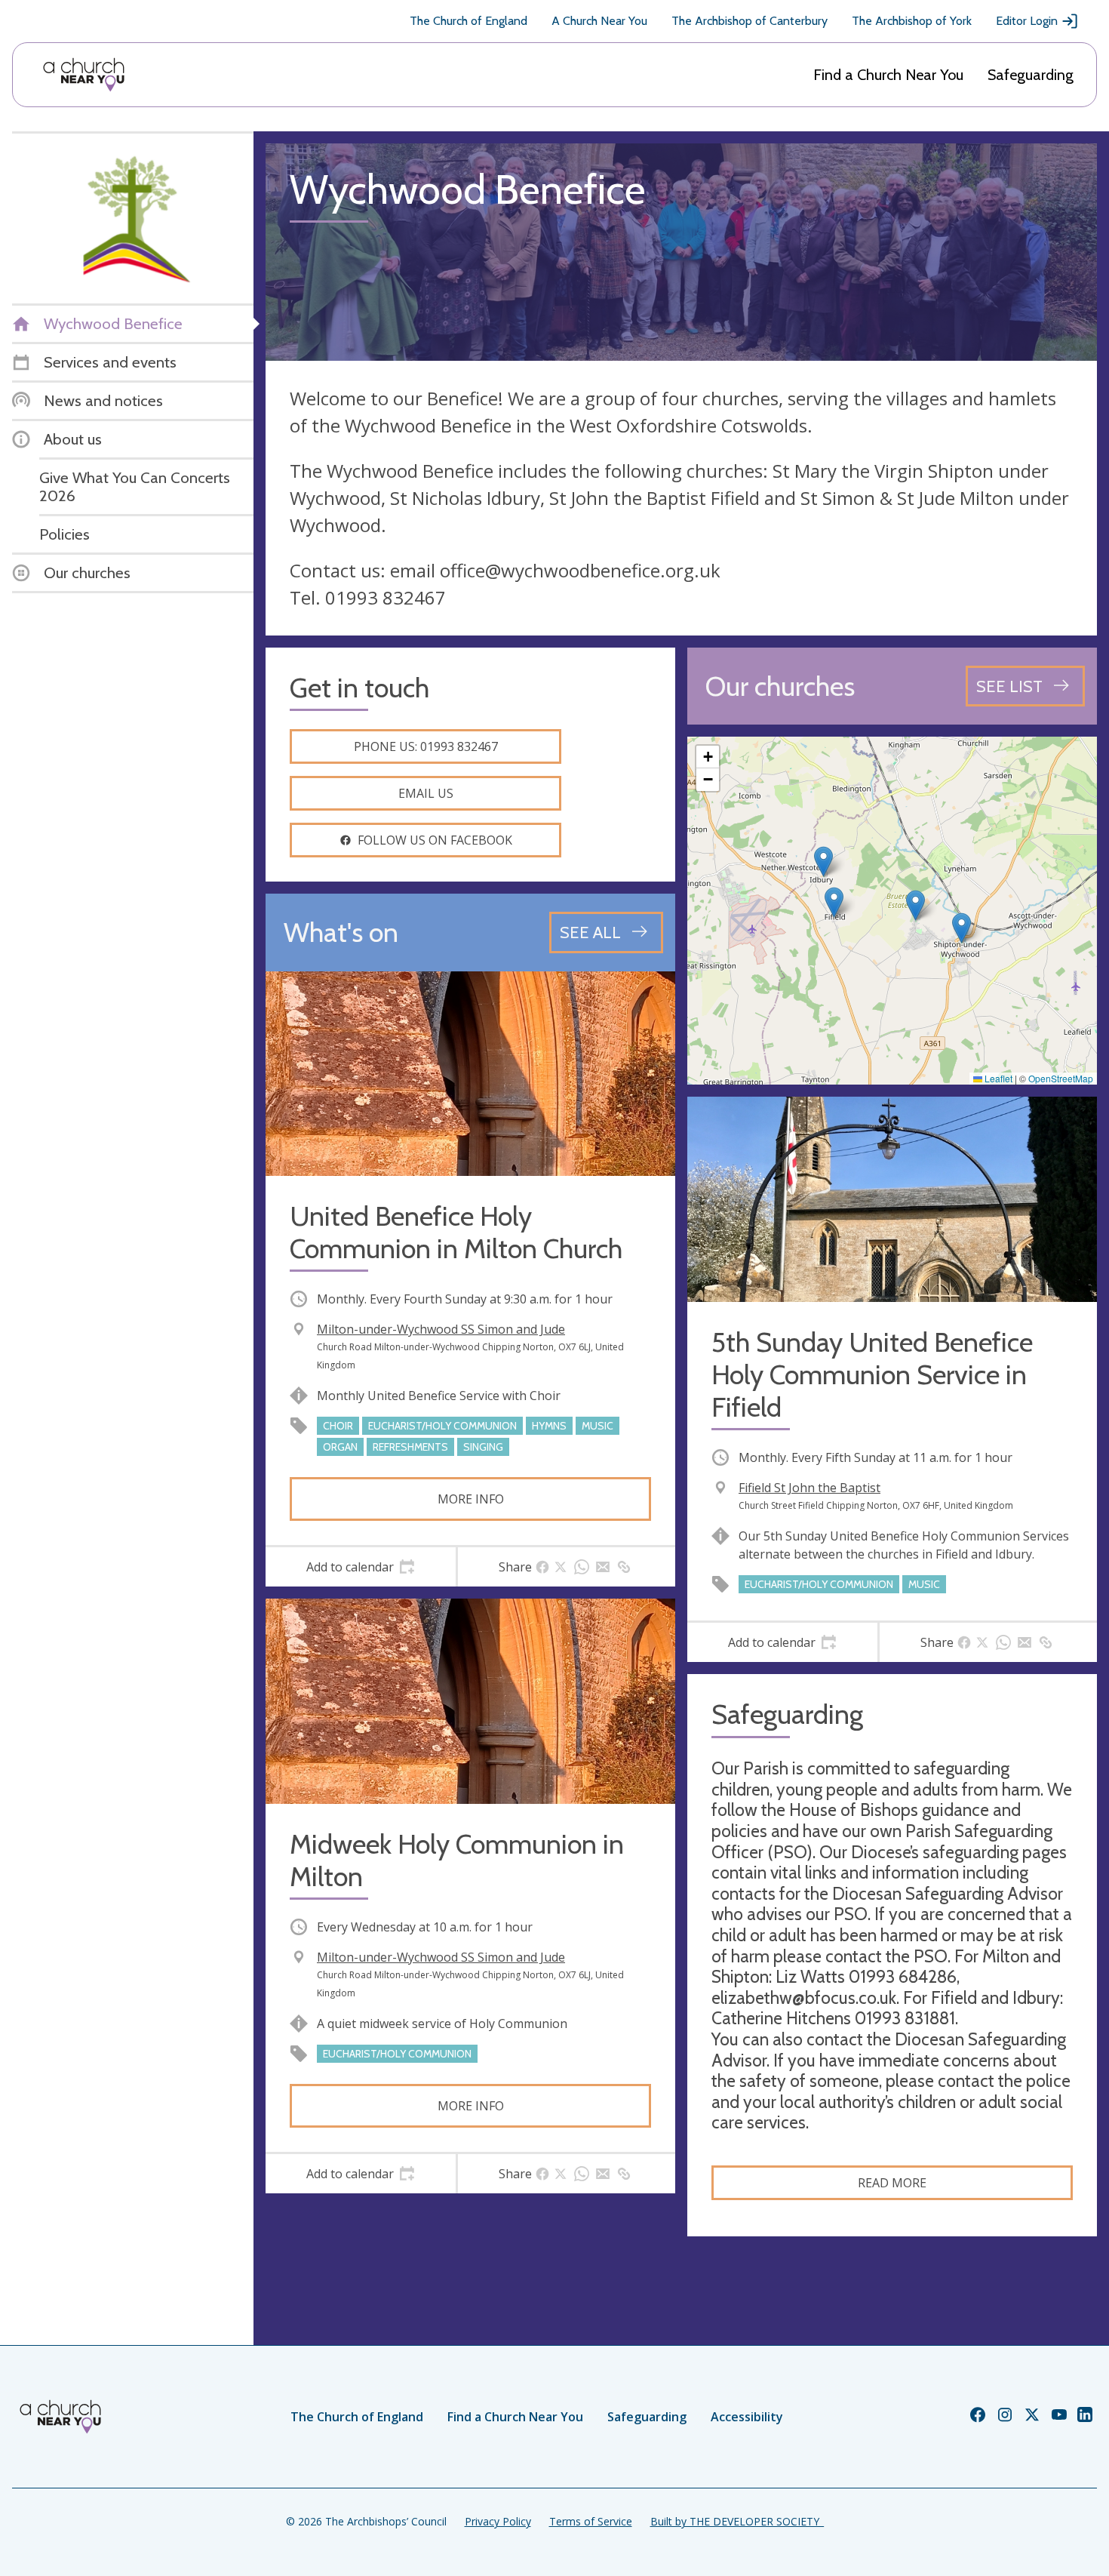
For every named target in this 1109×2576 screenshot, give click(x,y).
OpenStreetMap (1061, 1078)
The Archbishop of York (912, 21)
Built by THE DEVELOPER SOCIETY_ (737, 2521)
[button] (834, 902)
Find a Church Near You (888, 75)
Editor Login (1027, 21)
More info (471, 1499)
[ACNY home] (84, 75)
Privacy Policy (498, 2521)
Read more (892, 2183)
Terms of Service (591, 2521)
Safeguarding (1031, 75)
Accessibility (747, 2417)
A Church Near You (599, 21)
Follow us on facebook (435, 840)
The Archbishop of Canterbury (750, 21)
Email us (426, 793)
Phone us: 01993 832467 (426, 746)
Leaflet (997, 1078)
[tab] (361, 1567)
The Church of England (468, 21)
